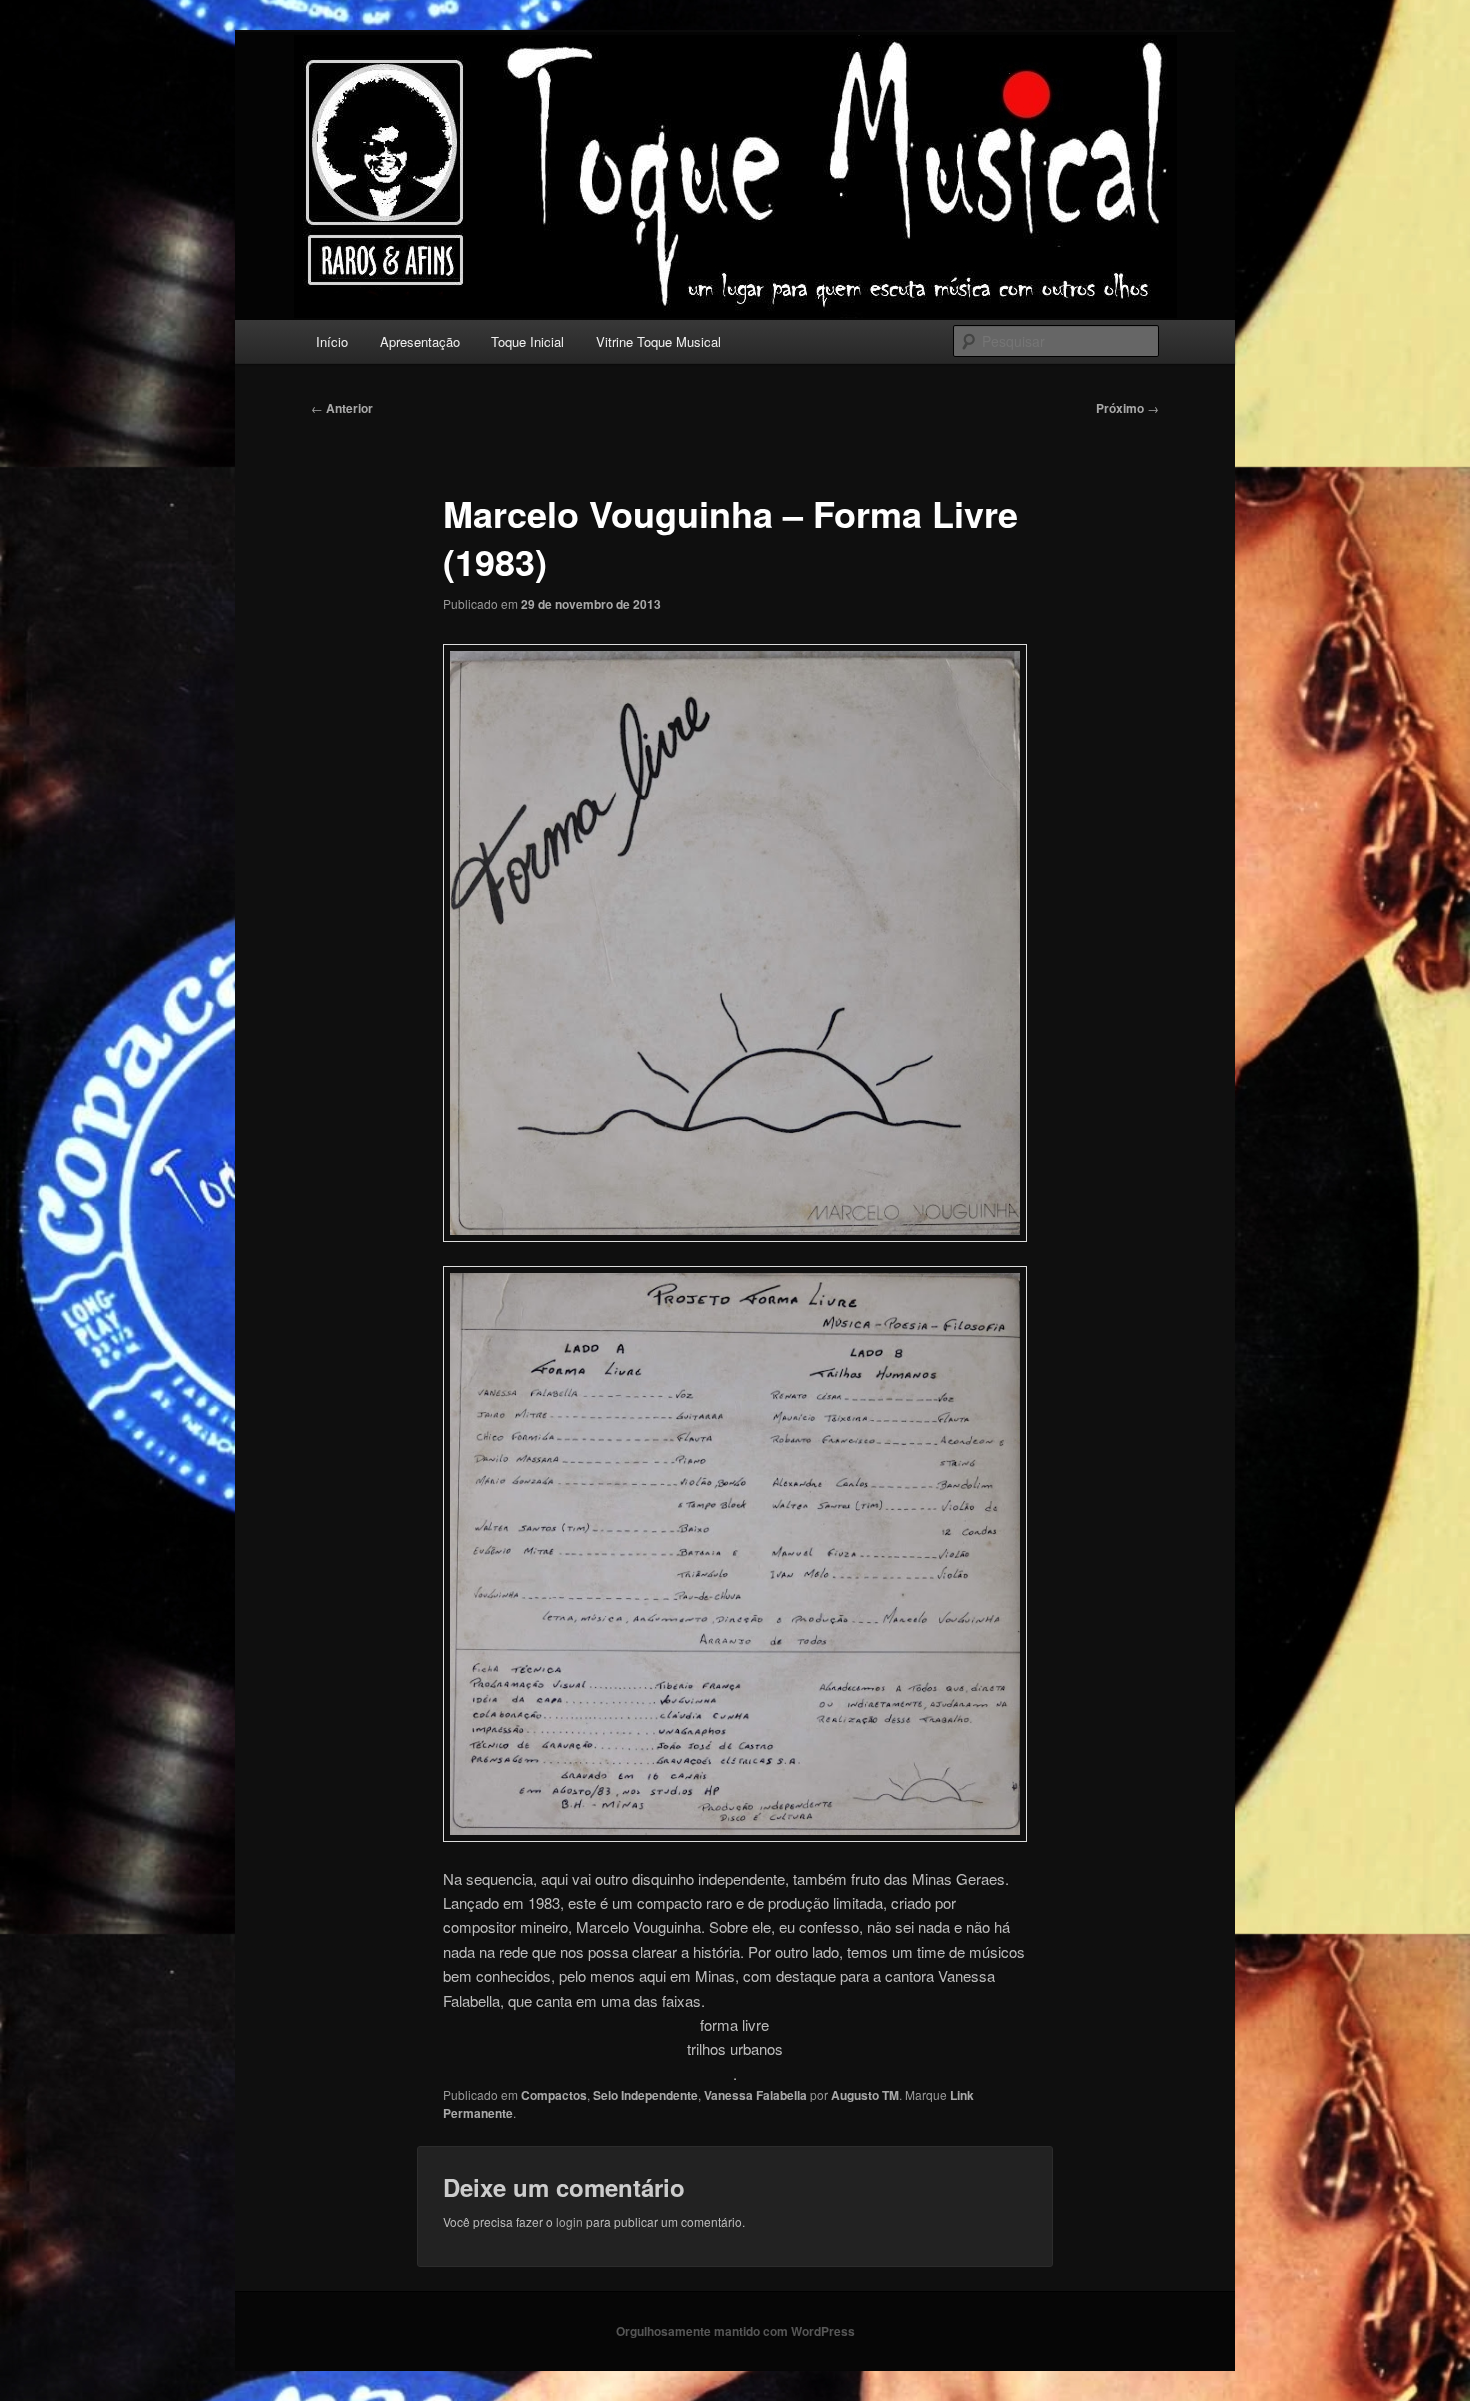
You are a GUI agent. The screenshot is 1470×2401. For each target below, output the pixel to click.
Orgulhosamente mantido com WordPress (735, 2331)
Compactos (554, 2095)
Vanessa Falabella (755, 2095)
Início (332, 341)
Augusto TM (865, 2095)
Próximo (1127, 408)
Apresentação (420, 341)
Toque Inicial (527, 341)
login (569, 2221)
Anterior (342, 408)
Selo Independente (645, 2095)
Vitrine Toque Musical (658, 341)
